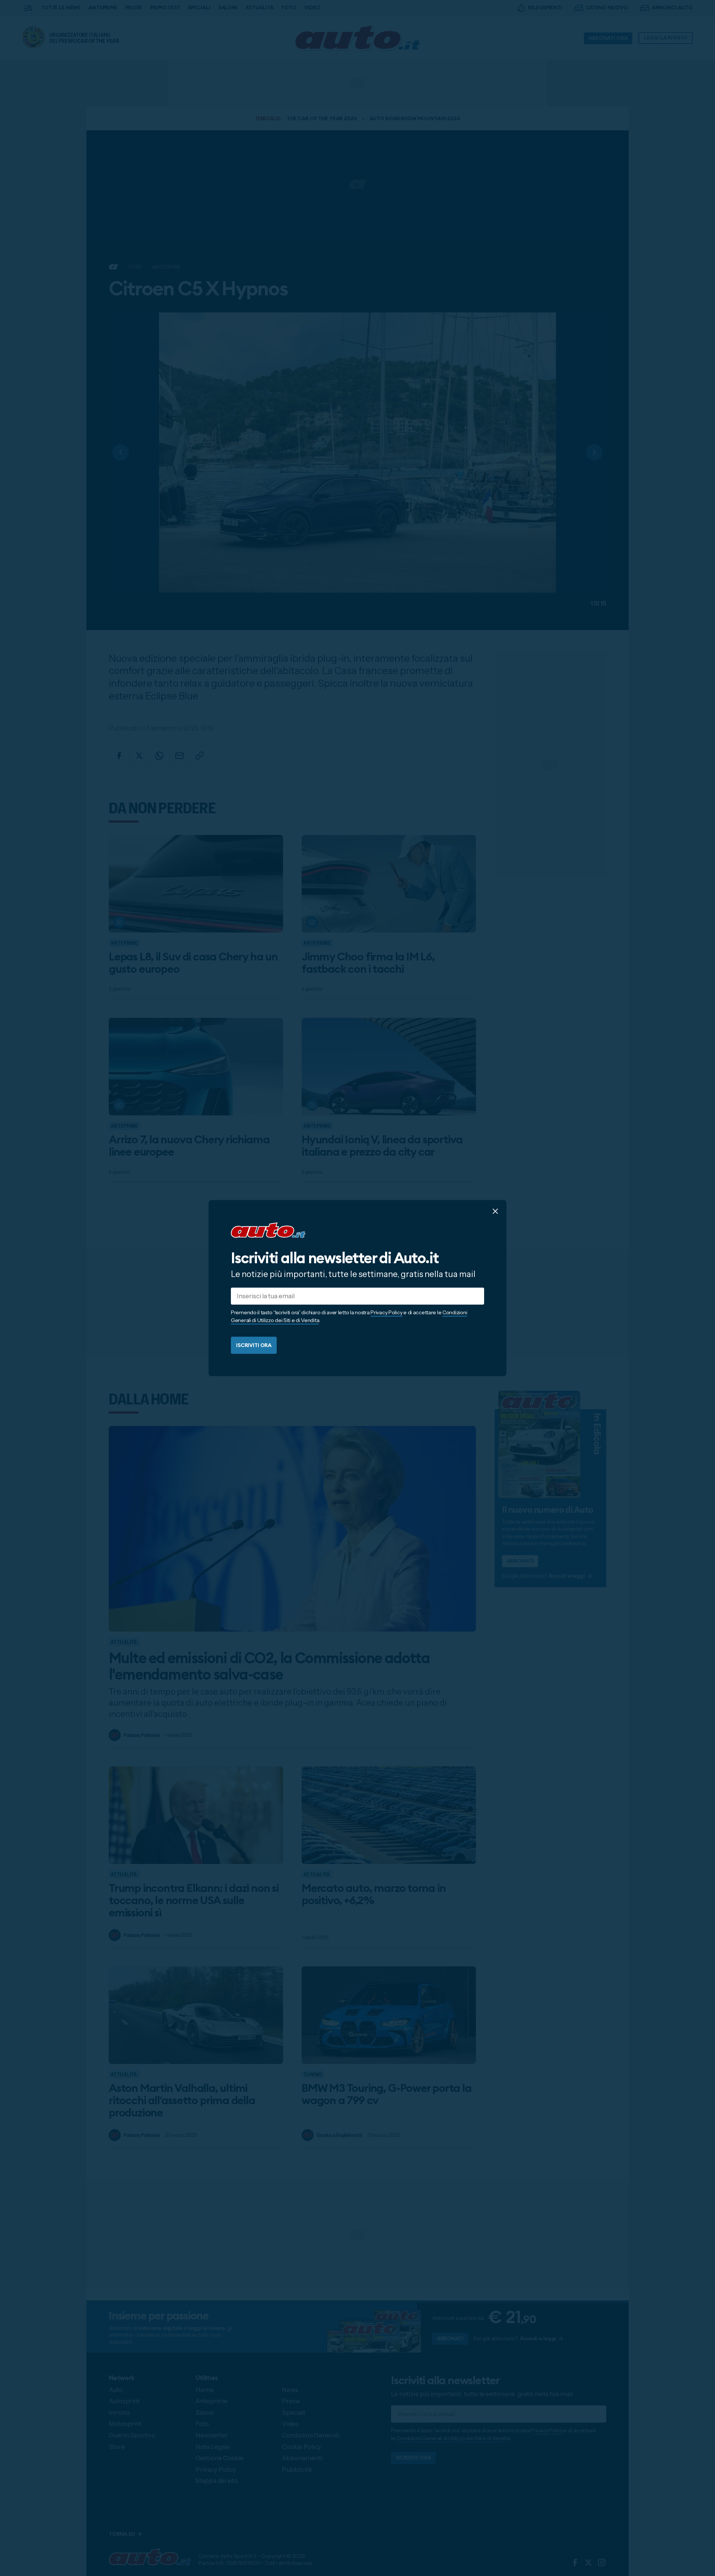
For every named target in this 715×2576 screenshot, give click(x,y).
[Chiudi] (495, 1211)
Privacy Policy (386, 1312)
